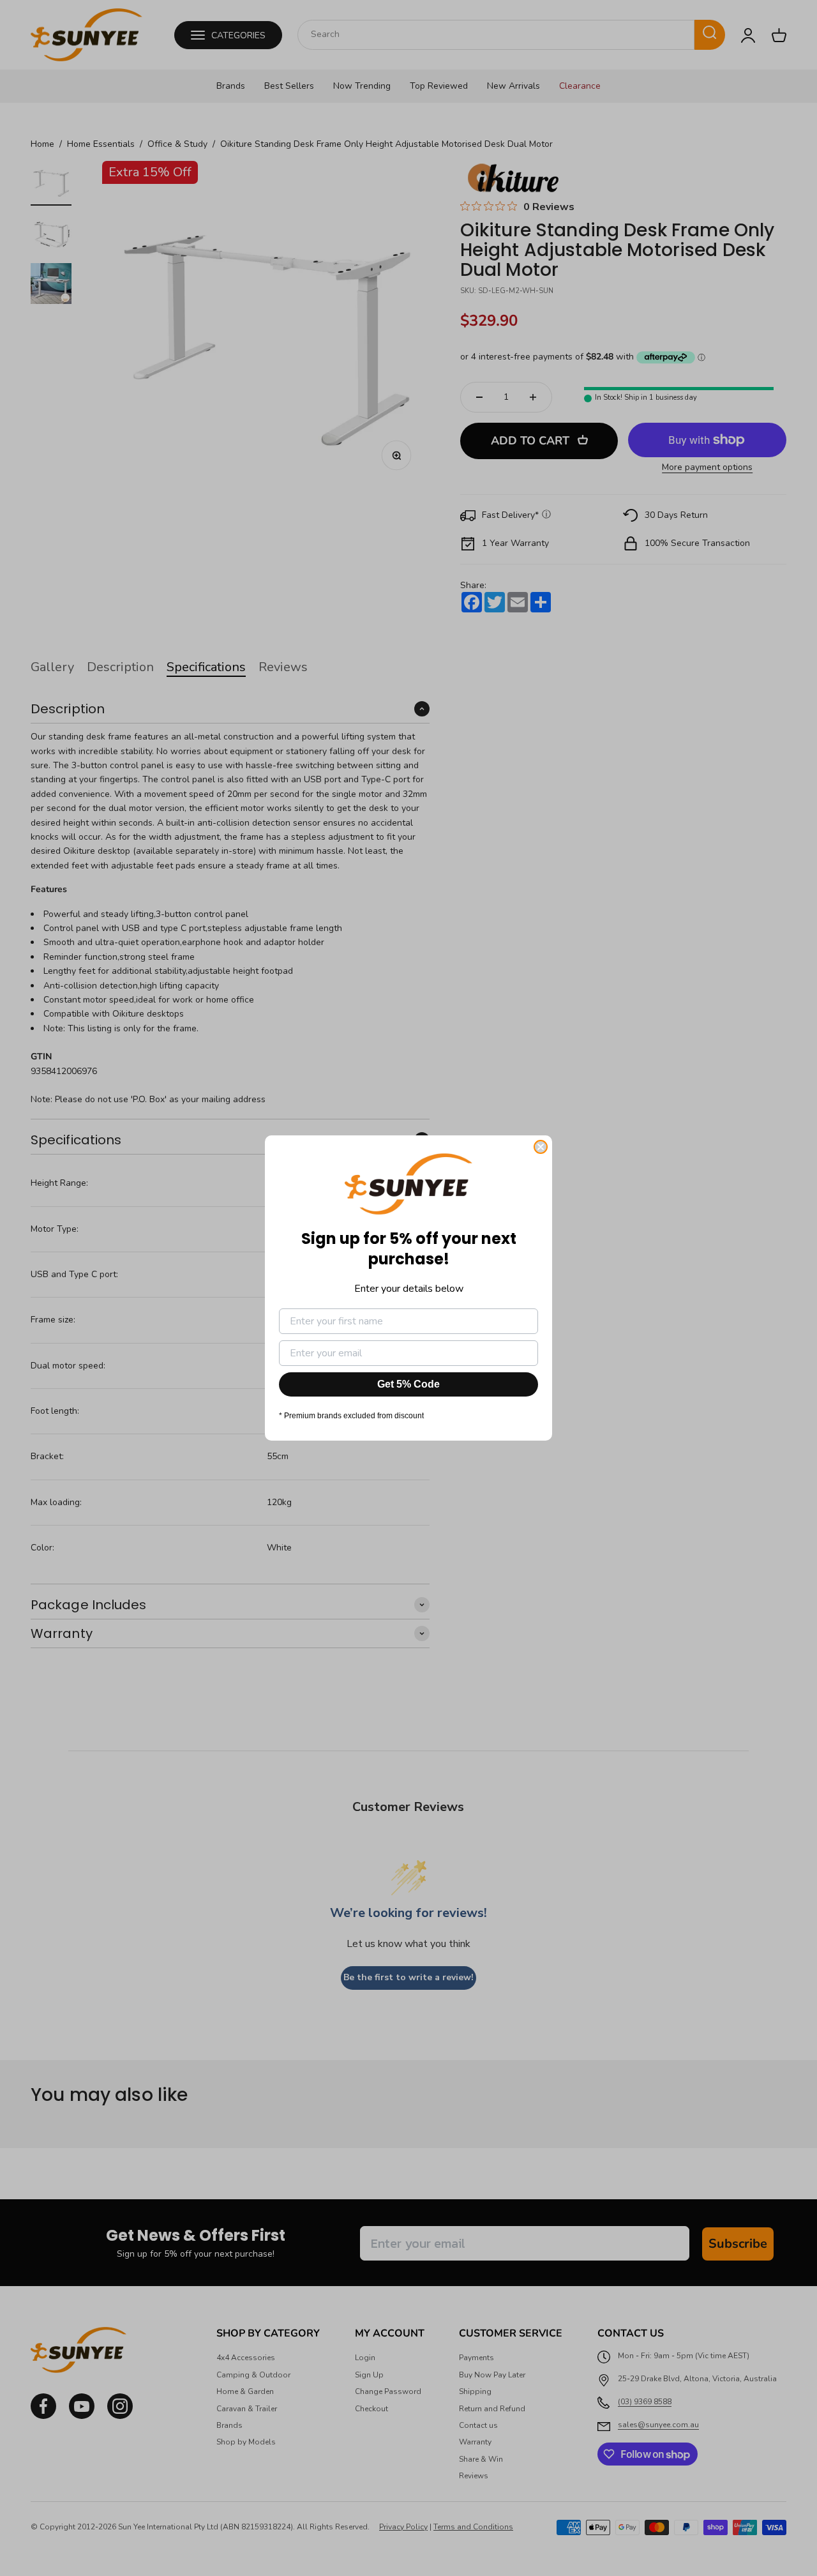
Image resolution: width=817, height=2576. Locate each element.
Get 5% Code (408, 1384)
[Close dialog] (541, 1147)
